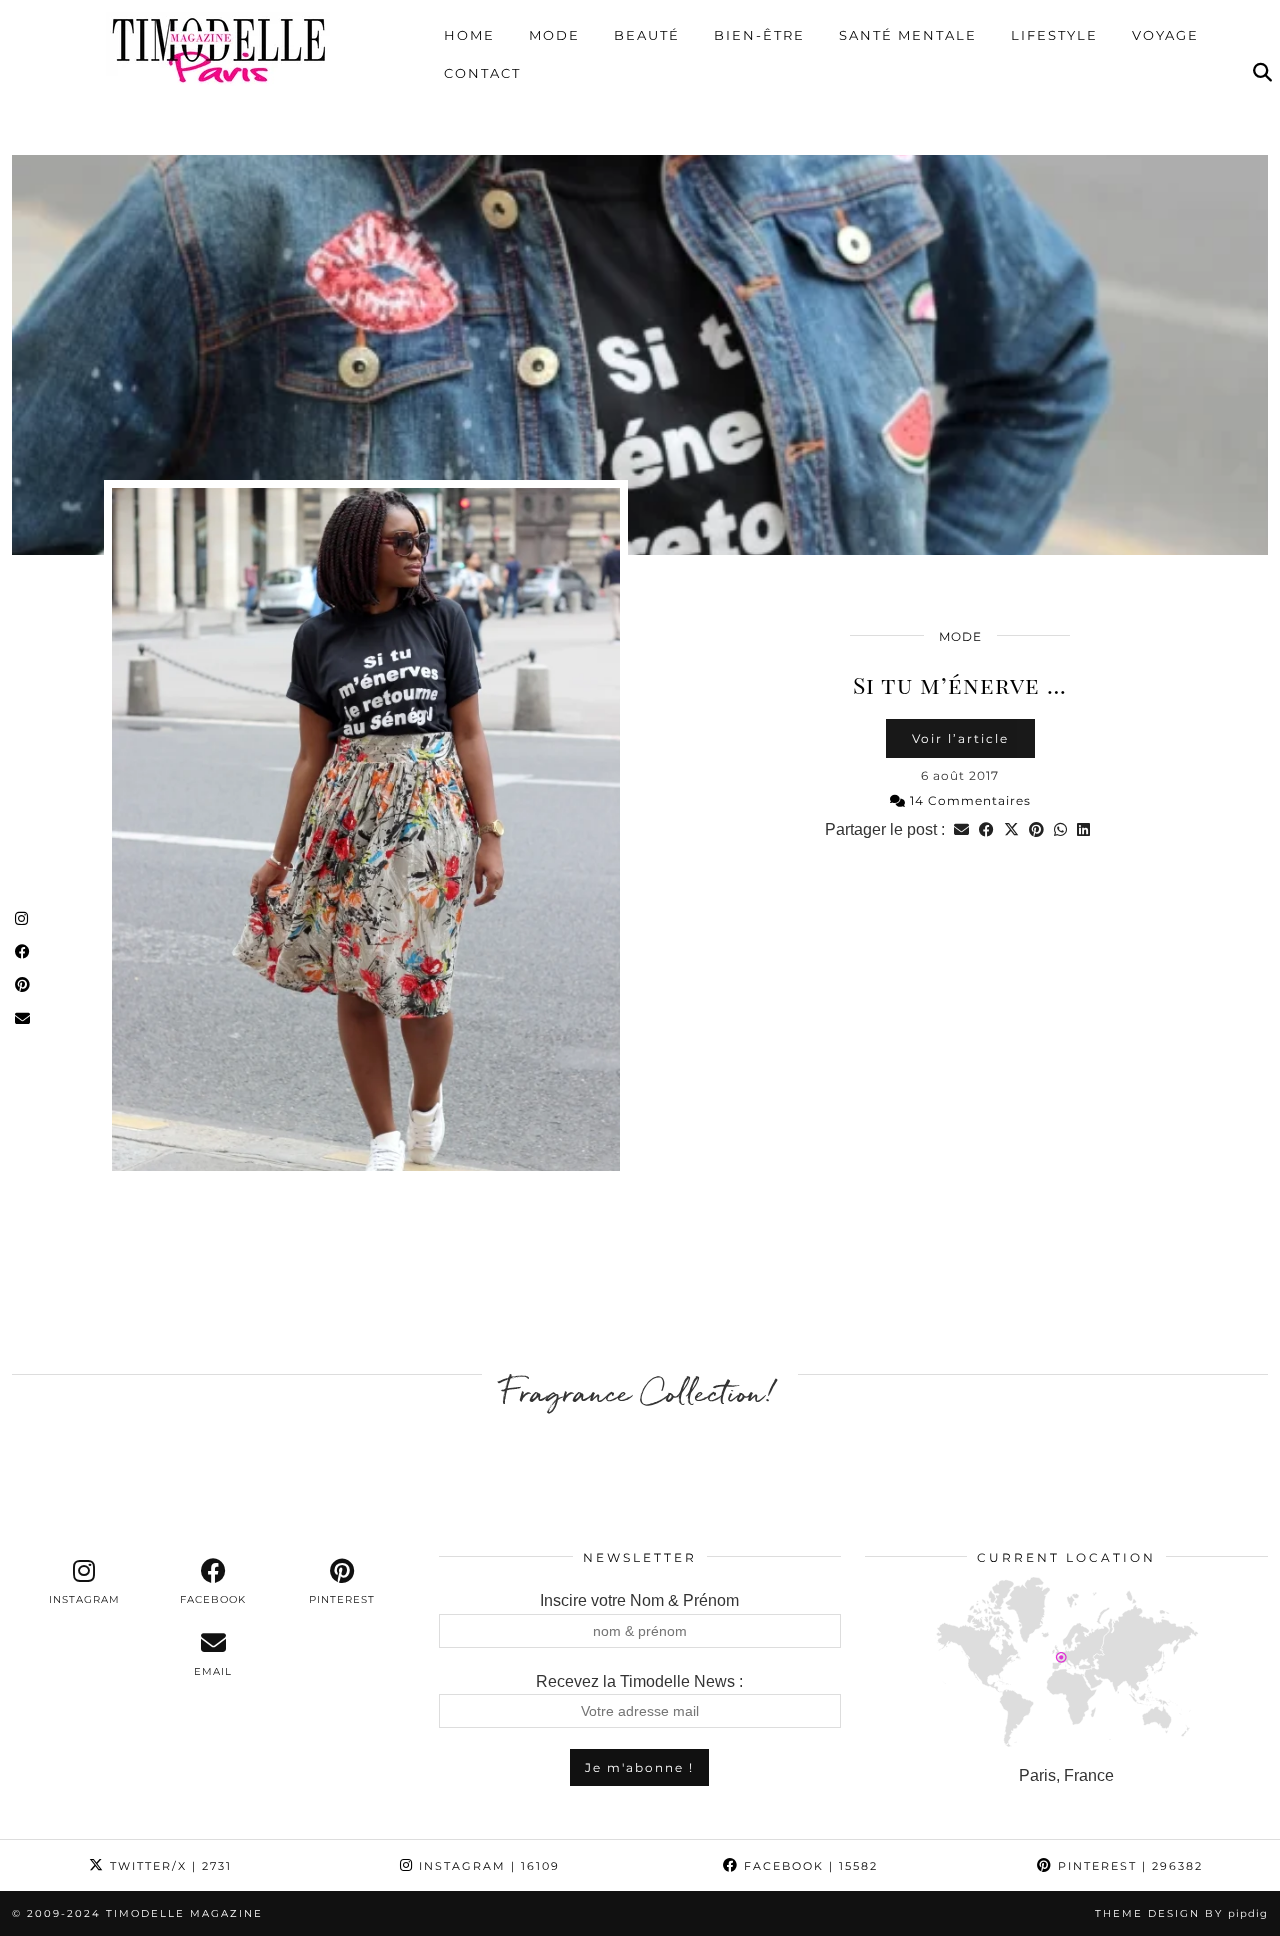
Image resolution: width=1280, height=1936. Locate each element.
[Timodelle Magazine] (218, 49)
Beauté (647, 35)
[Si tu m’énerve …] (640, 355)
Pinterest (1128, 1866)
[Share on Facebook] (986, 829)
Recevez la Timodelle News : (639, 1681)
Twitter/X (168, 1866)
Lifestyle (1054, 35)
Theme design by (1181, 1913)
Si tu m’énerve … (960, 684)
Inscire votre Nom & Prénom (639, 1600)
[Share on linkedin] (1083, 829)
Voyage (1165, 35)
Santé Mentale (908, 35)
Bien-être (759, 35)
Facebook (808, 1866)
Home (469, 35)
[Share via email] (961, 829)
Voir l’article (960, 738)
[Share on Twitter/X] (1011, 829)
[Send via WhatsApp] (1060, 829)
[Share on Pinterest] (1036, 829)
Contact (482, 73)
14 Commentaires (968, 800)
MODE (960, 636)
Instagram (487, 1866)
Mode (554, 35)
